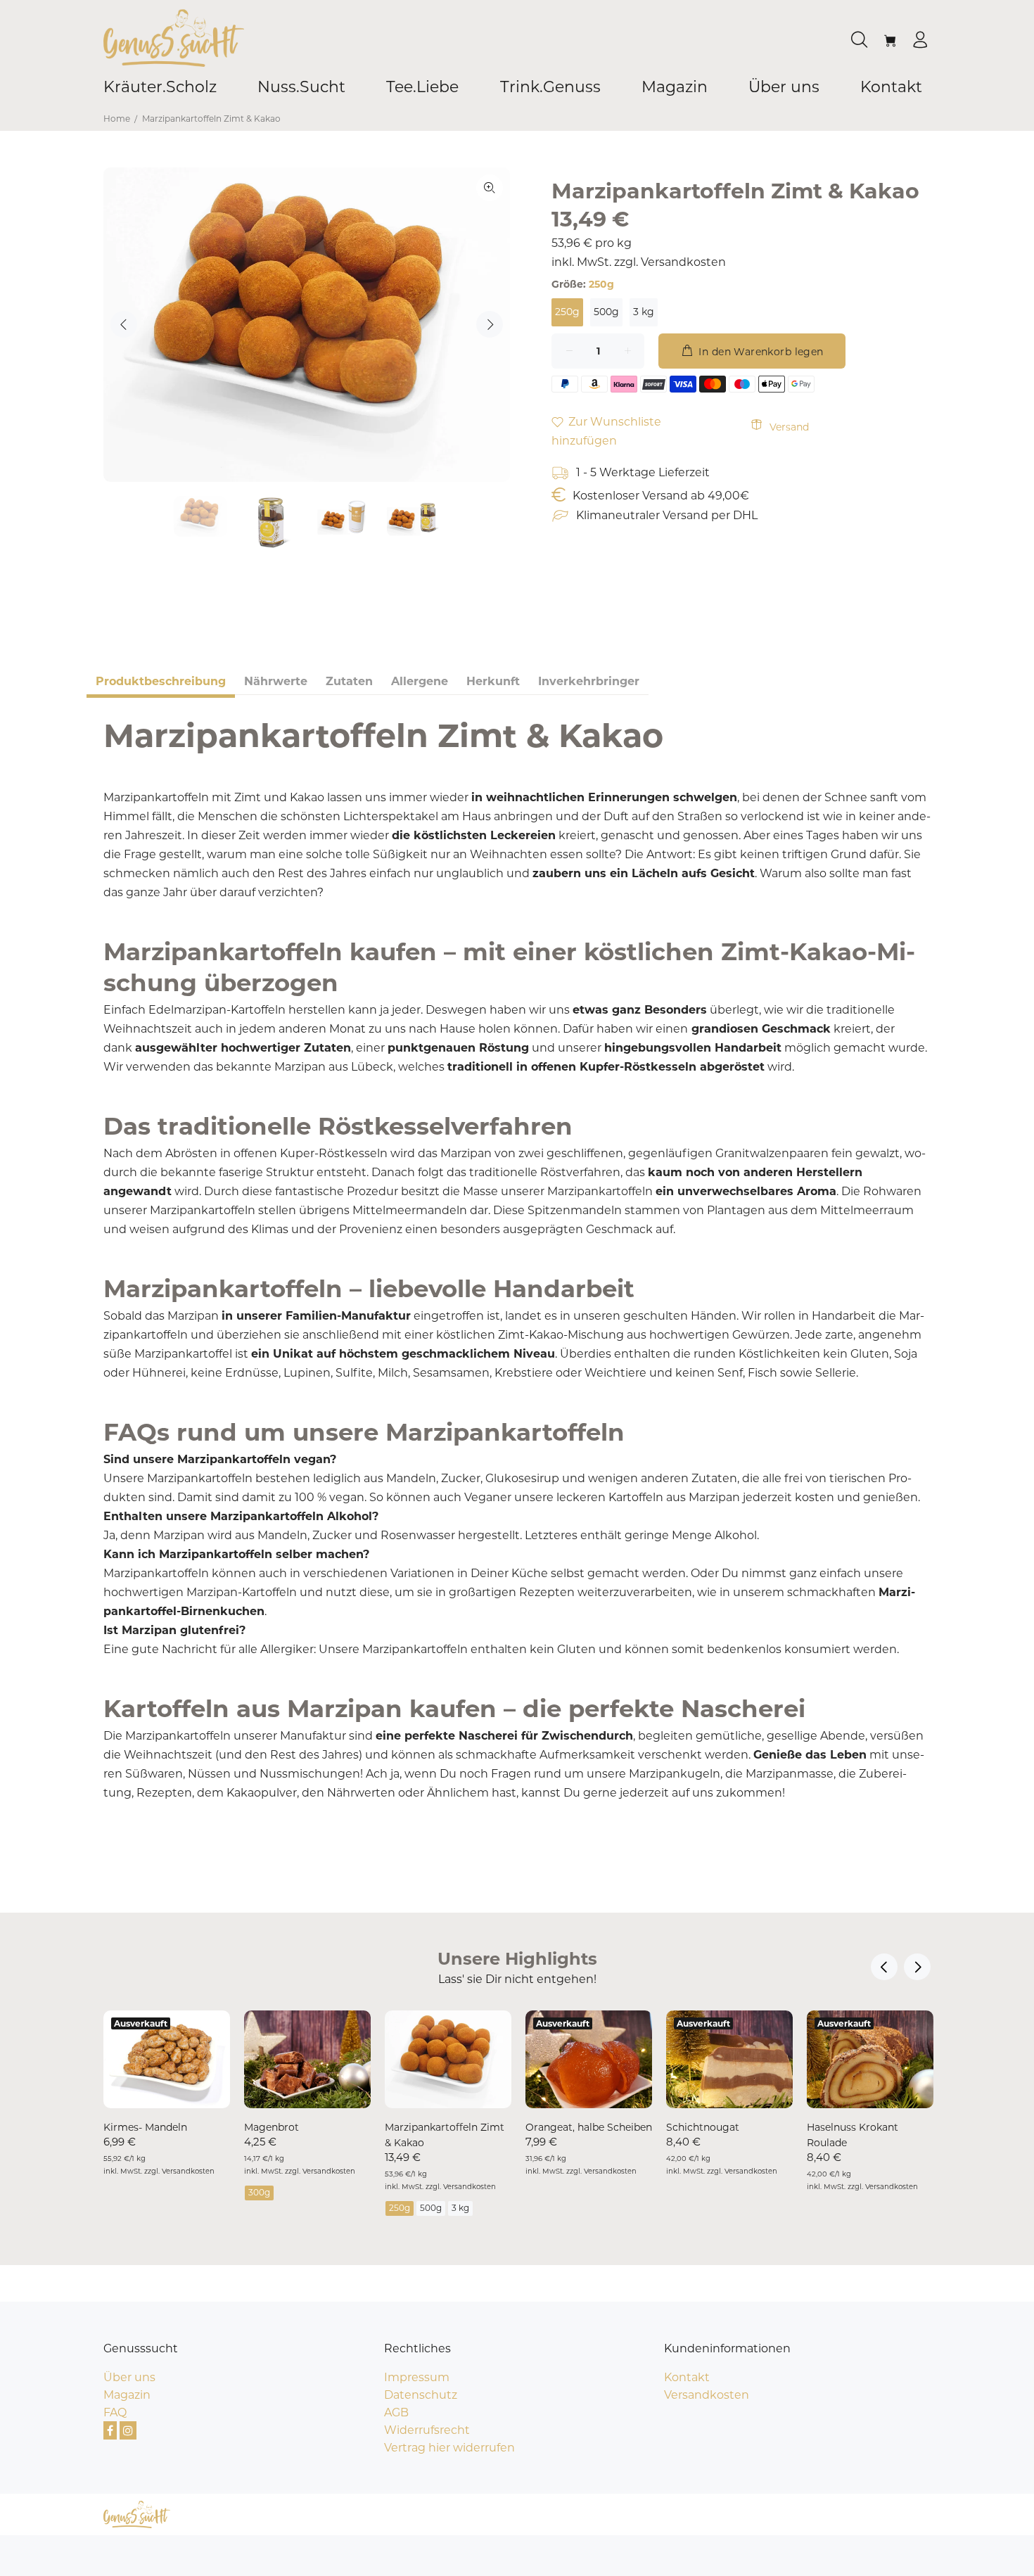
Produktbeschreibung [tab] (161, 681)
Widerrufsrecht (427, 2430)
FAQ (115, 2412)
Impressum (417, 2377)
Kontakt (687, 2377)
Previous (124, 324)
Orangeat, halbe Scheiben (589, 2127)
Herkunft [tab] (493, 681)
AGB (396, 2412)
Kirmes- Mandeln (145, 2127)
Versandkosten (683, 262)
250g (567, 312)
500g (606, 312)
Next (490, 324)
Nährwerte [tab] (276, 681)
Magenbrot (272, 2127)
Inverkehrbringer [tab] (589, 681)
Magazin (127, 2395)
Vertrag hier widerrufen (449, 2448)
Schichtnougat (703, 2127)
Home (117, 119)
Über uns (129, 2377)
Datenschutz (421, 2395)
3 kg (644, 312)
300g (259, 2192)
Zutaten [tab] (349, 681)
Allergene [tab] (420, 681)
